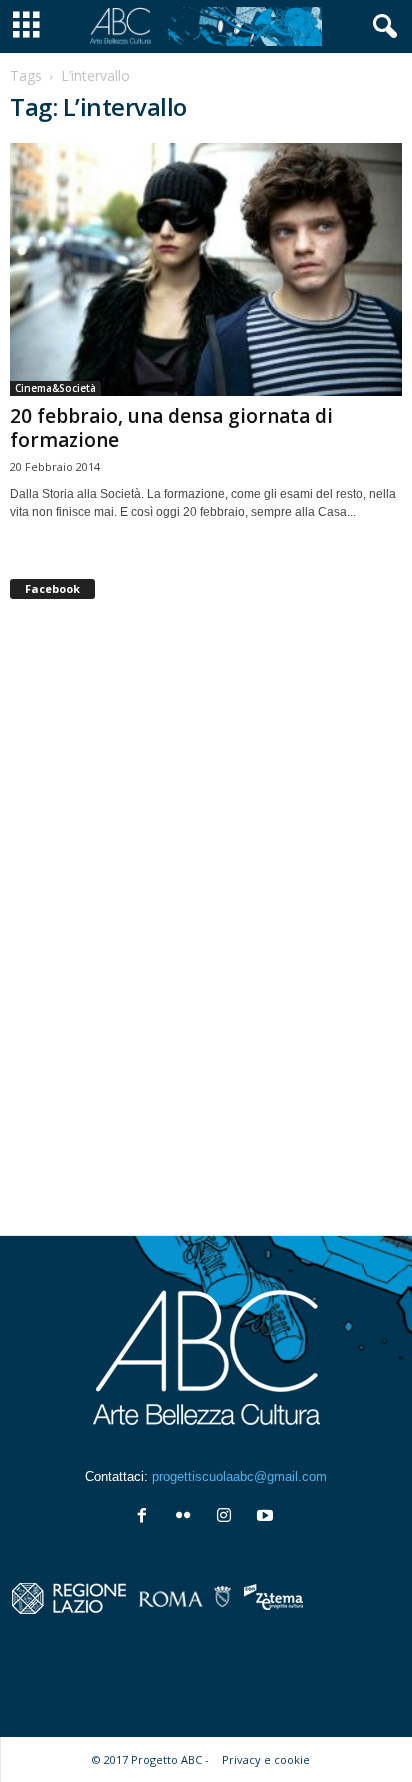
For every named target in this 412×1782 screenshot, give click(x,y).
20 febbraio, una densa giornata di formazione (171, 428)
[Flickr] (187, 1517)
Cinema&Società (55, 388)
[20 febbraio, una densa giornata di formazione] (206, 269)
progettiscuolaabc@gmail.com (239, 1476)
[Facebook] (146, 1517)
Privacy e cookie (266, 1759)
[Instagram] (228, 1517)
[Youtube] (267, 1517)
